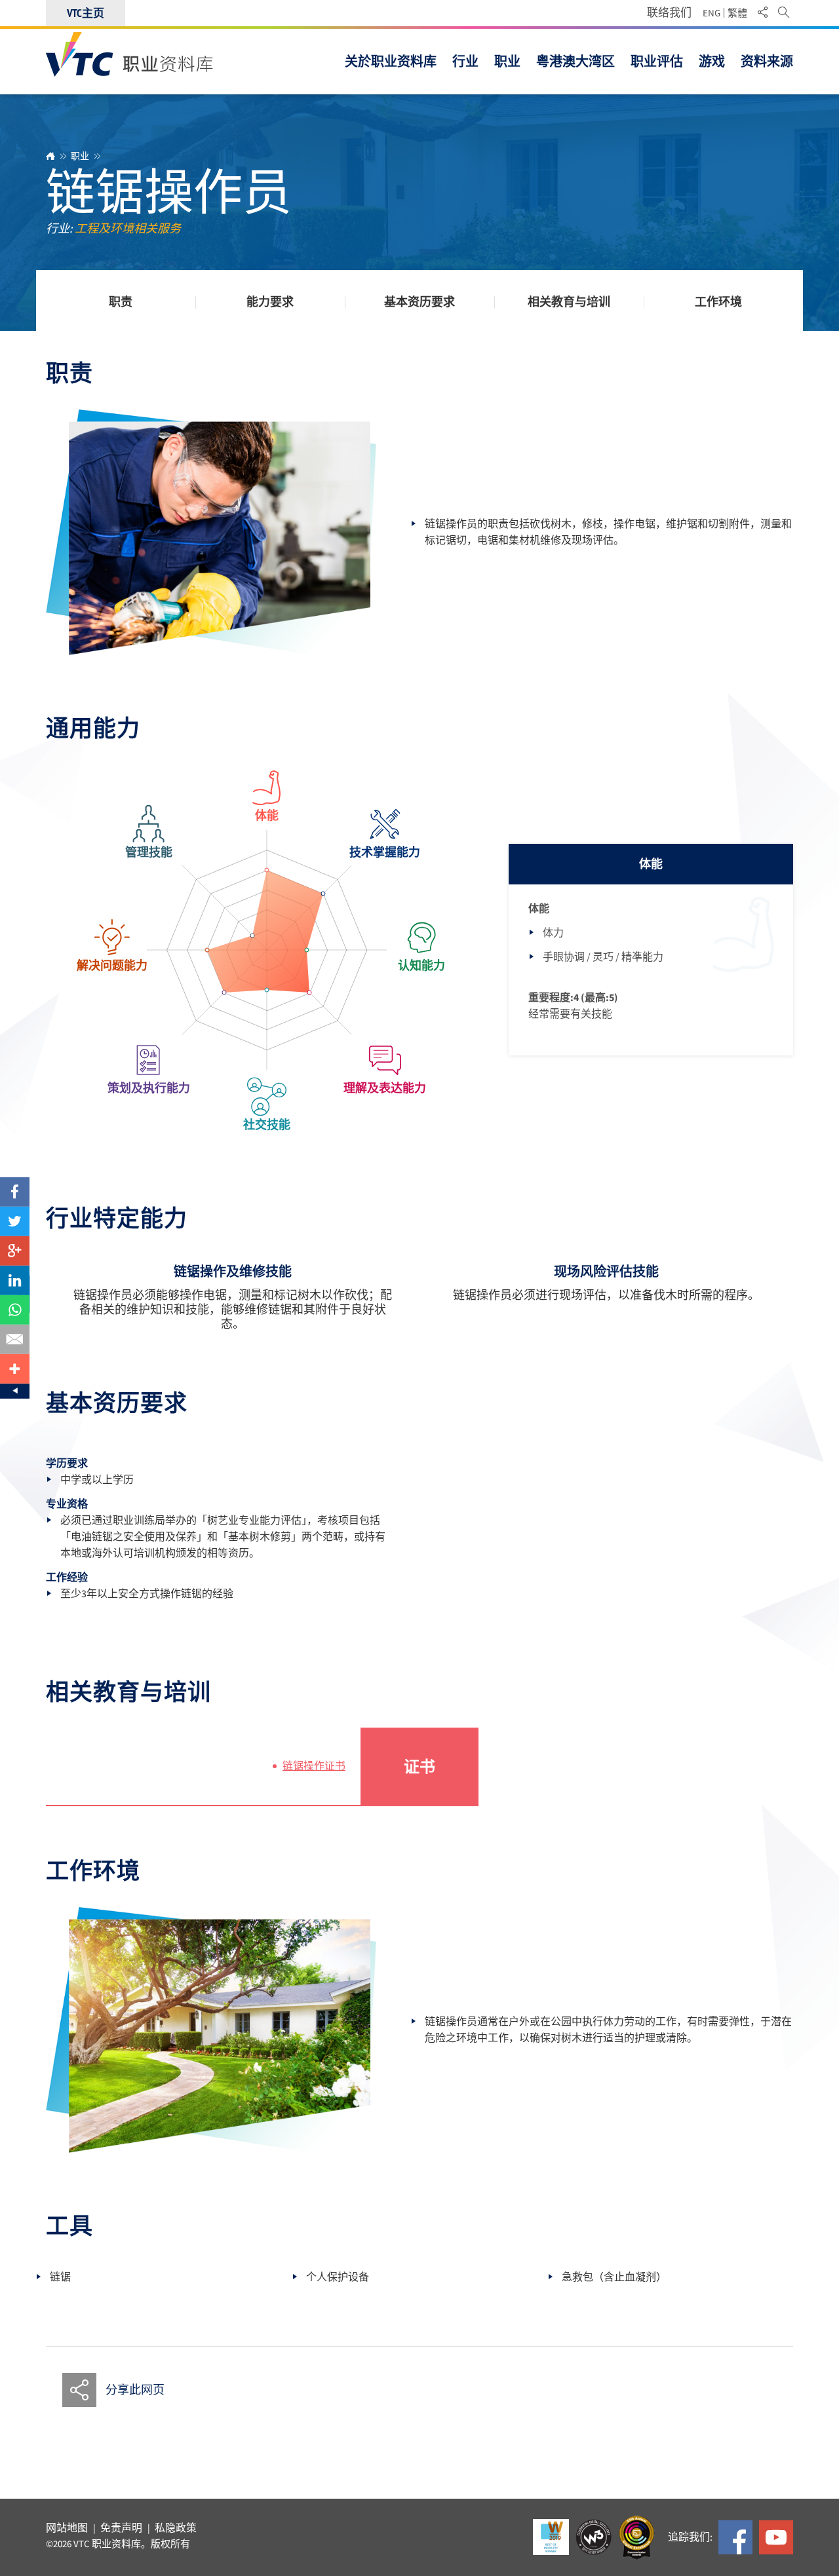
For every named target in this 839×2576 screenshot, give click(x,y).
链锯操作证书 (314, 1766)
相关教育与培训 (569, 303)
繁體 (737, 13)
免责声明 (121, 2528)
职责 (121, 303)
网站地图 (67, 2528)
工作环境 (718, 303)
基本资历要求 (419, 303)
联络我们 (669, 13)
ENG (712, 13)
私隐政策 (176, 2528)
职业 (80, 156)
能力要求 (270, 303)
